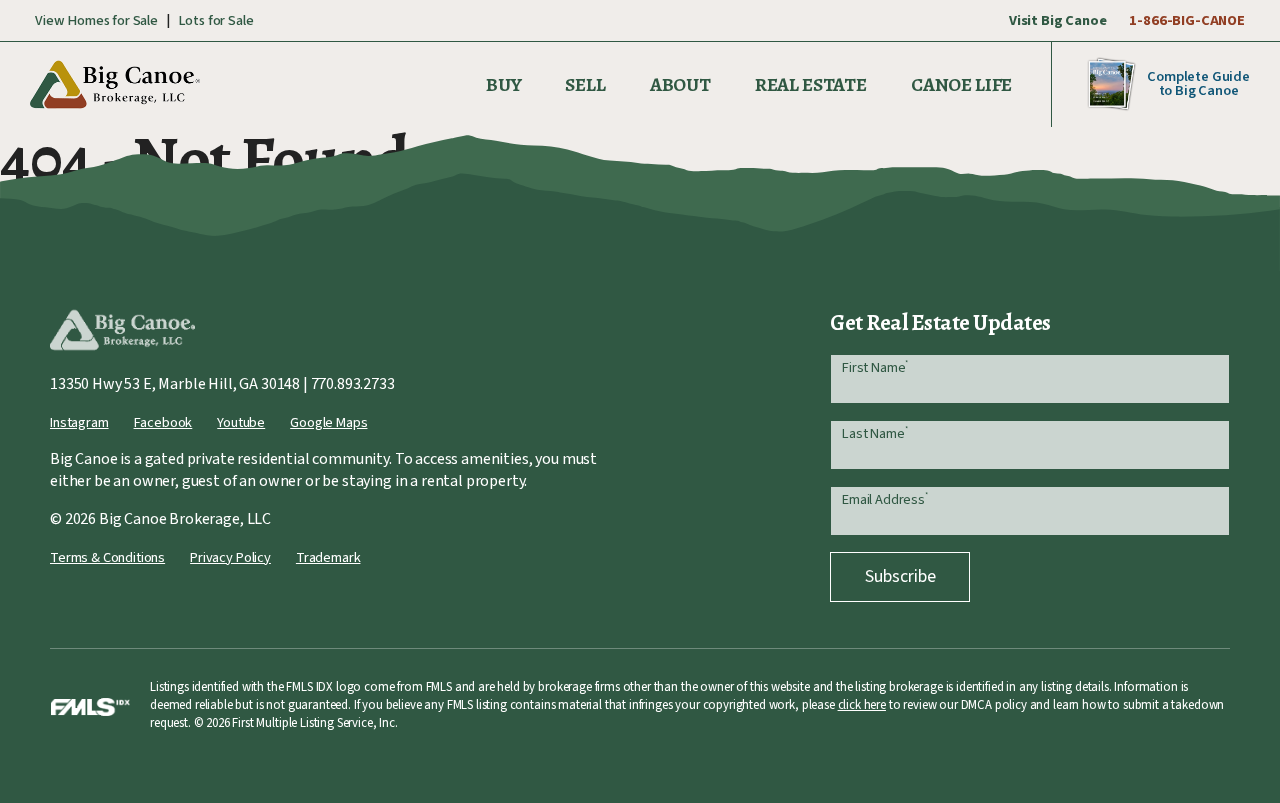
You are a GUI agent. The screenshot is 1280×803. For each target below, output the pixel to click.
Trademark (328, 557)
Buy (504, 84)
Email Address (885, 499)
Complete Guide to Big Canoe (1198, 83)
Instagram (79, 422)
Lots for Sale (216, 20)
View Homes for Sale (96, 20)
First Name (875, 367)
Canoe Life (961, 84)
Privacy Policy (230, 557)
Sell (585, 84)
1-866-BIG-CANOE (1187, 20)
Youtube (241, 422)
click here (862, 705)
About (680, 84)
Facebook (163, 422)
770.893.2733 (353, 384)
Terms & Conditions (107, 557)
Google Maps (328, 422)
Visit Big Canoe (1058, 20)
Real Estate (811, 84)
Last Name (874, 433)
